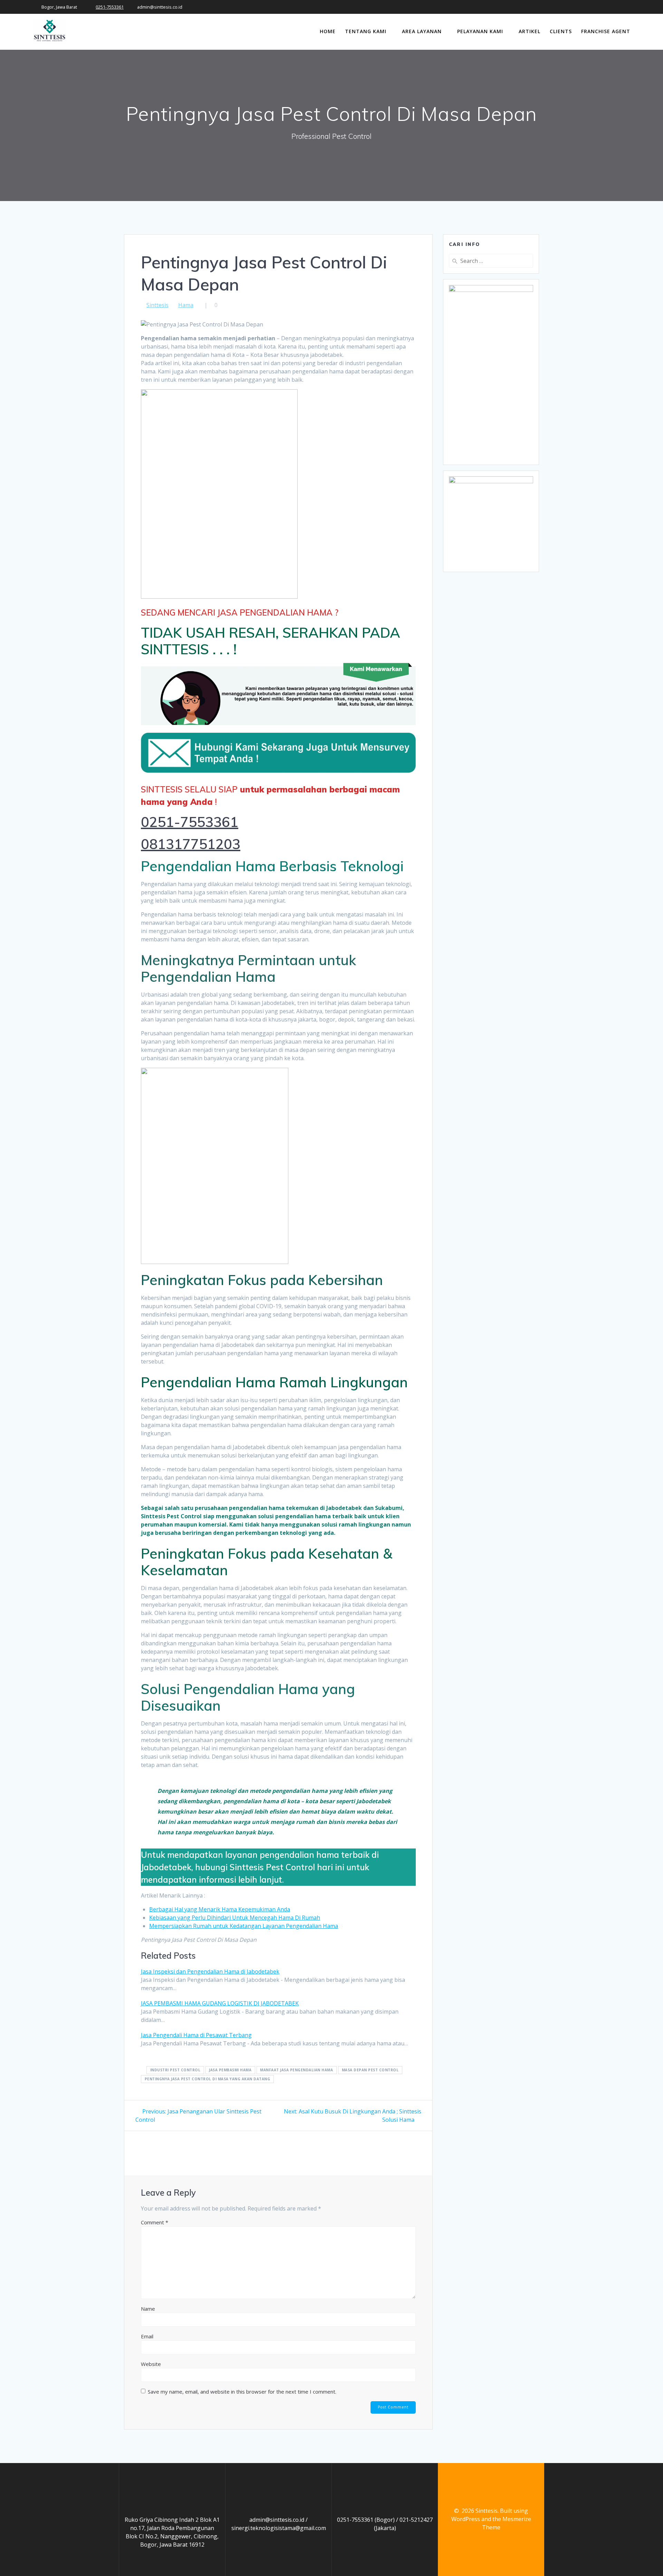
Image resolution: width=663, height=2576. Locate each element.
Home (328, 31)
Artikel (530, 31)
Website (151, 2364)
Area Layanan (422, 31)
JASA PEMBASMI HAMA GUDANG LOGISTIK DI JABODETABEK (220, 2003)
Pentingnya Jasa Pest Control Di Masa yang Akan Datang (208, 2079)
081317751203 (191, 844)
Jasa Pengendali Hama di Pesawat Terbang (196, 2035)
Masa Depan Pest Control (370, 2070)
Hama (186, 305)
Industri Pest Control (175, 2070)
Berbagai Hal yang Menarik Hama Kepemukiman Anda (220, 1909)
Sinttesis (157, 305)
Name (148, 2309)
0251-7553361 (110, 7)
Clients (561, 31)
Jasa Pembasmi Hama (230, 2070)
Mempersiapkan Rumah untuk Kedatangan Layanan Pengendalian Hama (244, 1926)
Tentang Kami (366, 31)
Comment (155, 2222)
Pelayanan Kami (480, 31)
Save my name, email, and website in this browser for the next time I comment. (242, 2392)
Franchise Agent (606, 31)
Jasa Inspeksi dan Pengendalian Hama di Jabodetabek (210, 1971)
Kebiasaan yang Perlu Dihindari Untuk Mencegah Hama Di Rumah (235, 1918)
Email (147, 2336)
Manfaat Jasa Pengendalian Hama (296, 2070)
